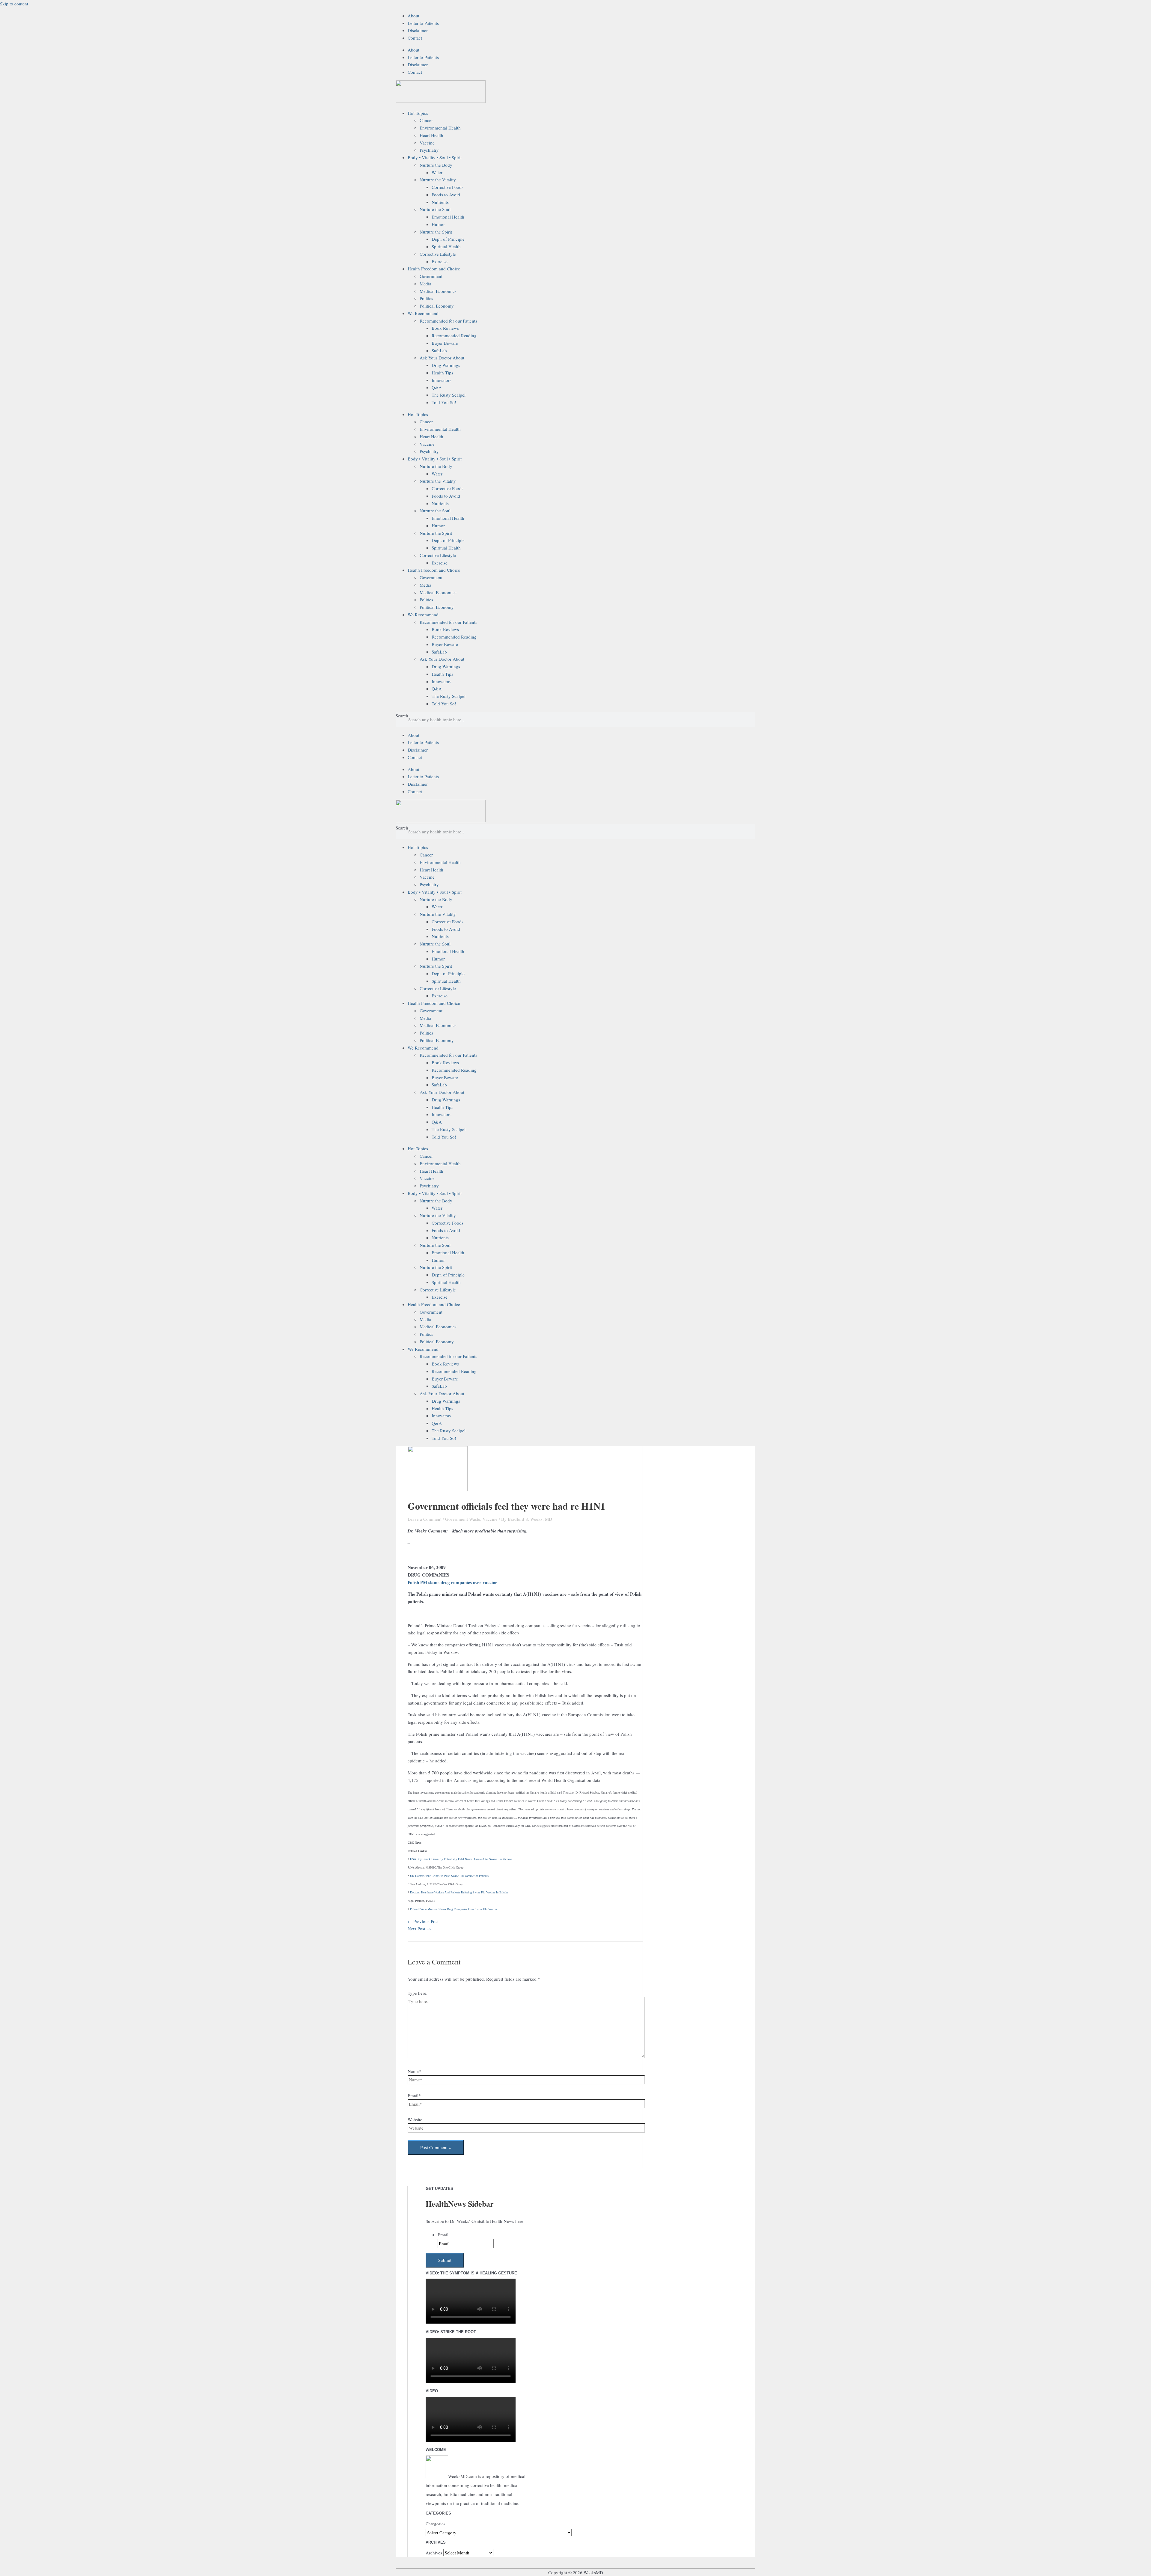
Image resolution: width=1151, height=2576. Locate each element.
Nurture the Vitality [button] (438, 180)
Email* (414, 2095)
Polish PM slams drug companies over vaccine (452, 1582)
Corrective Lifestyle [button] (438, 254)
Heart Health (431, 135)
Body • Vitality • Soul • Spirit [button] (435, 157)
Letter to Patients (423, 23)
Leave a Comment (425, 1519)
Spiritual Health (446, 246)
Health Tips (442, 373)
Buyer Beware (445, 343)
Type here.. (418, 1993)
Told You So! (444, 402)
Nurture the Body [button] (436, 165)
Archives (434, 2553)
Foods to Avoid (446, 195)
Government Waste (463, 1519)
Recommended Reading (454, 335)
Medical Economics (438, 291)
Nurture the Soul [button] (435, 209)
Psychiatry (429, 150)
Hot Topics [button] (418, 113)
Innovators (442, 380)
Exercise (440, 261)
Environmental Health (440, 128)
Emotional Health (448, 217)
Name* (414, 2071)
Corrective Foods (448, 187)
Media (425, 284)
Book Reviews (445, 328)
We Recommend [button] (423, 313)
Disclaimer (418, 30)
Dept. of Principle (448, 239)
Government (431, 276)
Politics (426, 298)
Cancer (426, 120)
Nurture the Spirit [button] (436, 232)
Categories (436, 2524)
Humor (438, 224)
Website (415, 2119)
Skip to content (14, 4)
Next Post (419, 1928)
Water (437, 172)
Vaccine (427, 143)
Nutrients (440, 202)
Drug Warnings (446, 365)
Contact (415, 38)
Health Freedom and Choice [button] (434, 269)
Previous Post (423, 1921)
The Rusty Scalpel (449, 395)
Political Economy (437, 306)
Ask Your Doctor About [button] (442, 358)
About (413, 16)
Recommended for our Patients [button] (448, 321)
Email (443, 2235)
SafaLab (439, 350)
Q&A (437, 387)
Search (402, 716)
